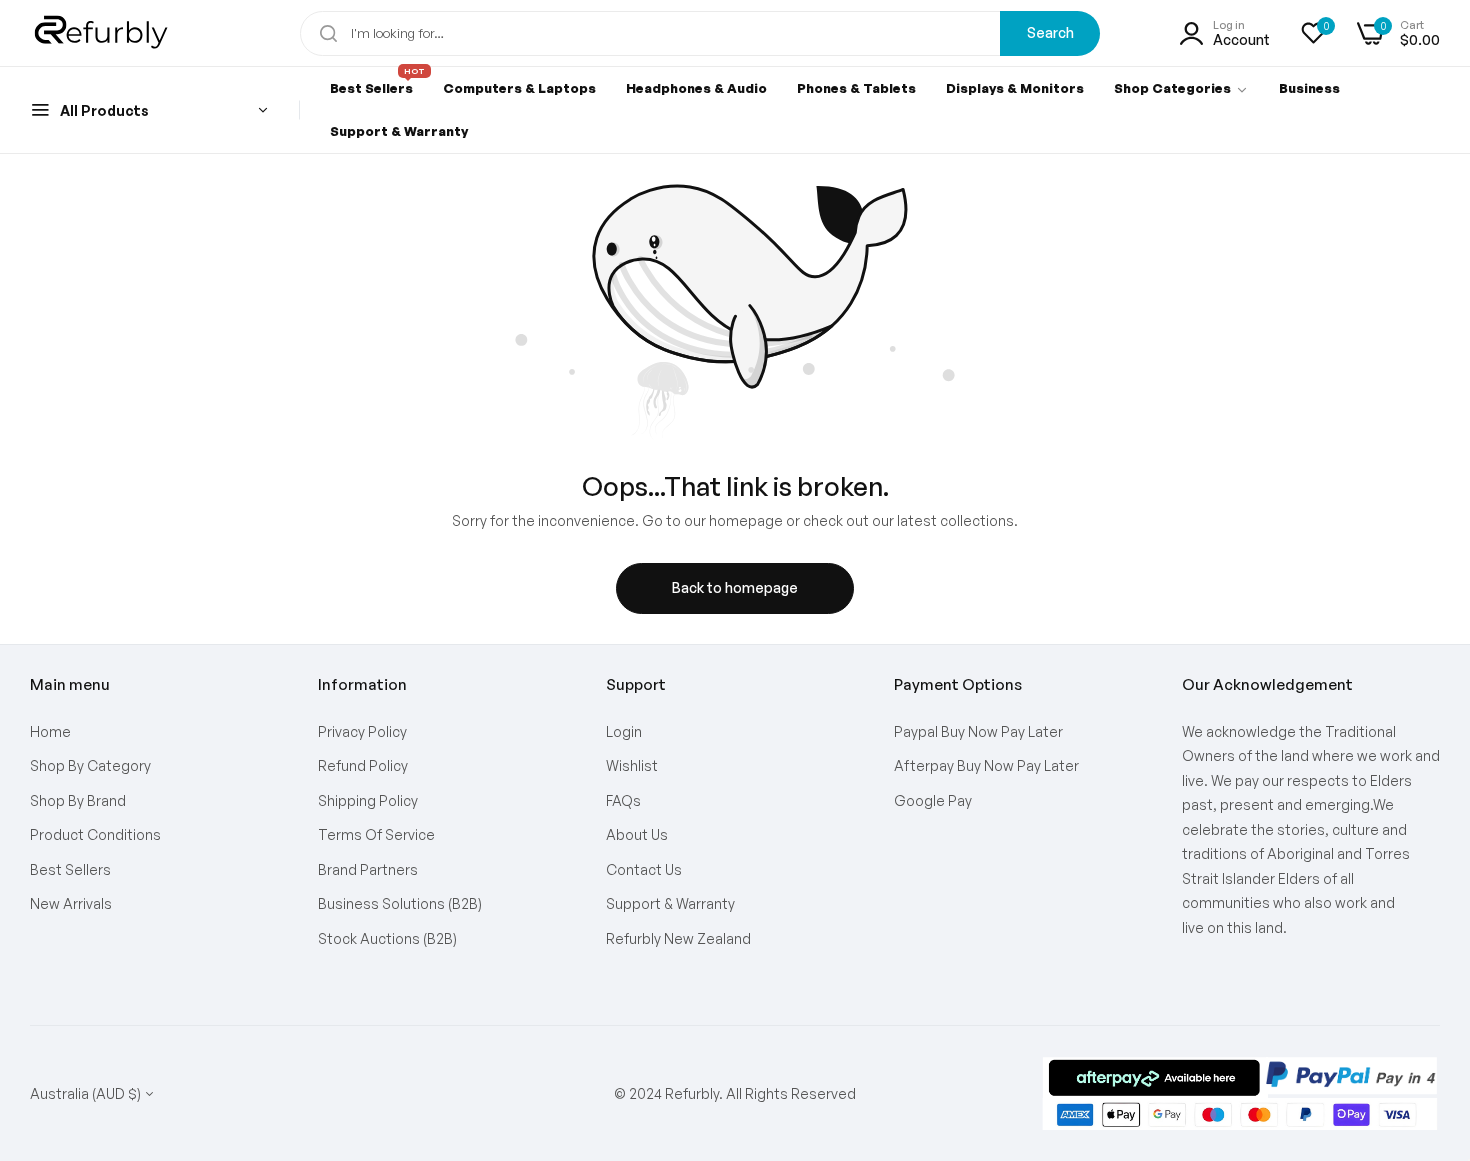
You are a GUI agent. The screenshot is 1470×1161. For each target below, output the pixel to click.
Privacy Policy (362, 731)
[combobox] (700, 33)
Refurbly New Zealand (678, 938)
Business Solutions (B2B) (400, 903)
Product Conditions (95, 834)
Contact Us (644, 869)
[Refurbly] (102, 33)
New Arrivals (71, 903)
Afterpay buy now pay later (986, 765)
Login (624, 731)
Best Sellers (70, 869)
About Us (637, 834)
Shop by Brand (78, 800)
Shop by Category (90, 765)
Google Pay (933, 800)
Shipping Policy (368, 800)
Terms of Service (376, 834)
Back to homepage (735, 587)
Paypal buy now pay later (978, 731)
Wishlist (632, 765)
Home (50, 731)
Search (1050, 32)
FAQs (623, 800)
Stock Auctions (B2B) (387, 938)
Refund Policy (363, 765)
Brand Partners (368, 869)
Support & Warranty (670, 903)
